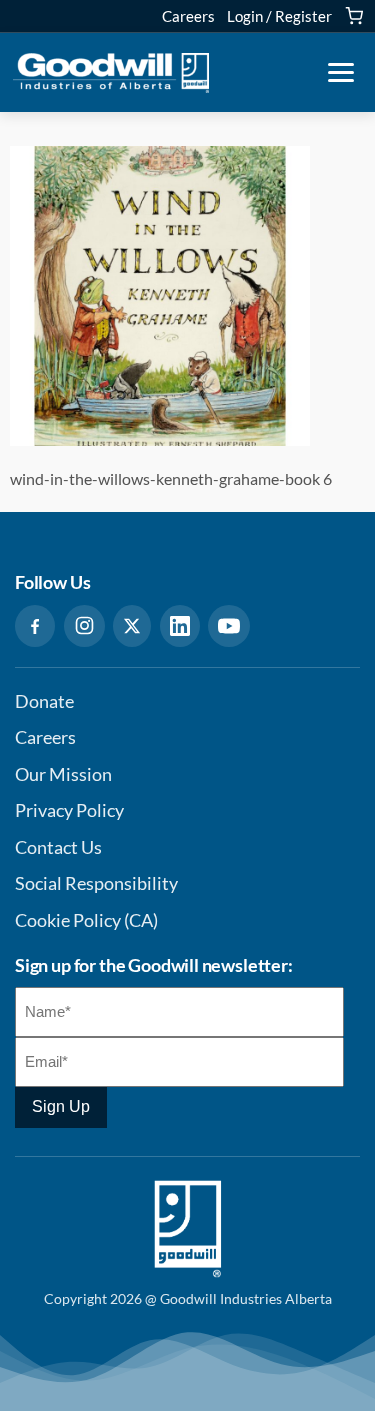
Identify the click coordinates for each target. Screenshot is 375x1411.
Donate (44, 701)
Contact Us (58, 847)
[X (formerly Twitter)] (132, 626)
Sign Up (61, 1106)
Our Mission (63, 774)
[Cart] (354, 16)
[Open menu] (341, 73)
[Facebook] (35, 626)
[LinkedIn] (180, 626)
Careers (188, 16)
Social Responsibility (96, 883)
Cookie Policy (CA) (86, 920)
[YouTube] (229, 626)
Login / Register (279, 16)
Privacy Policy (69, 810)
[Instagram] (84, 626)
